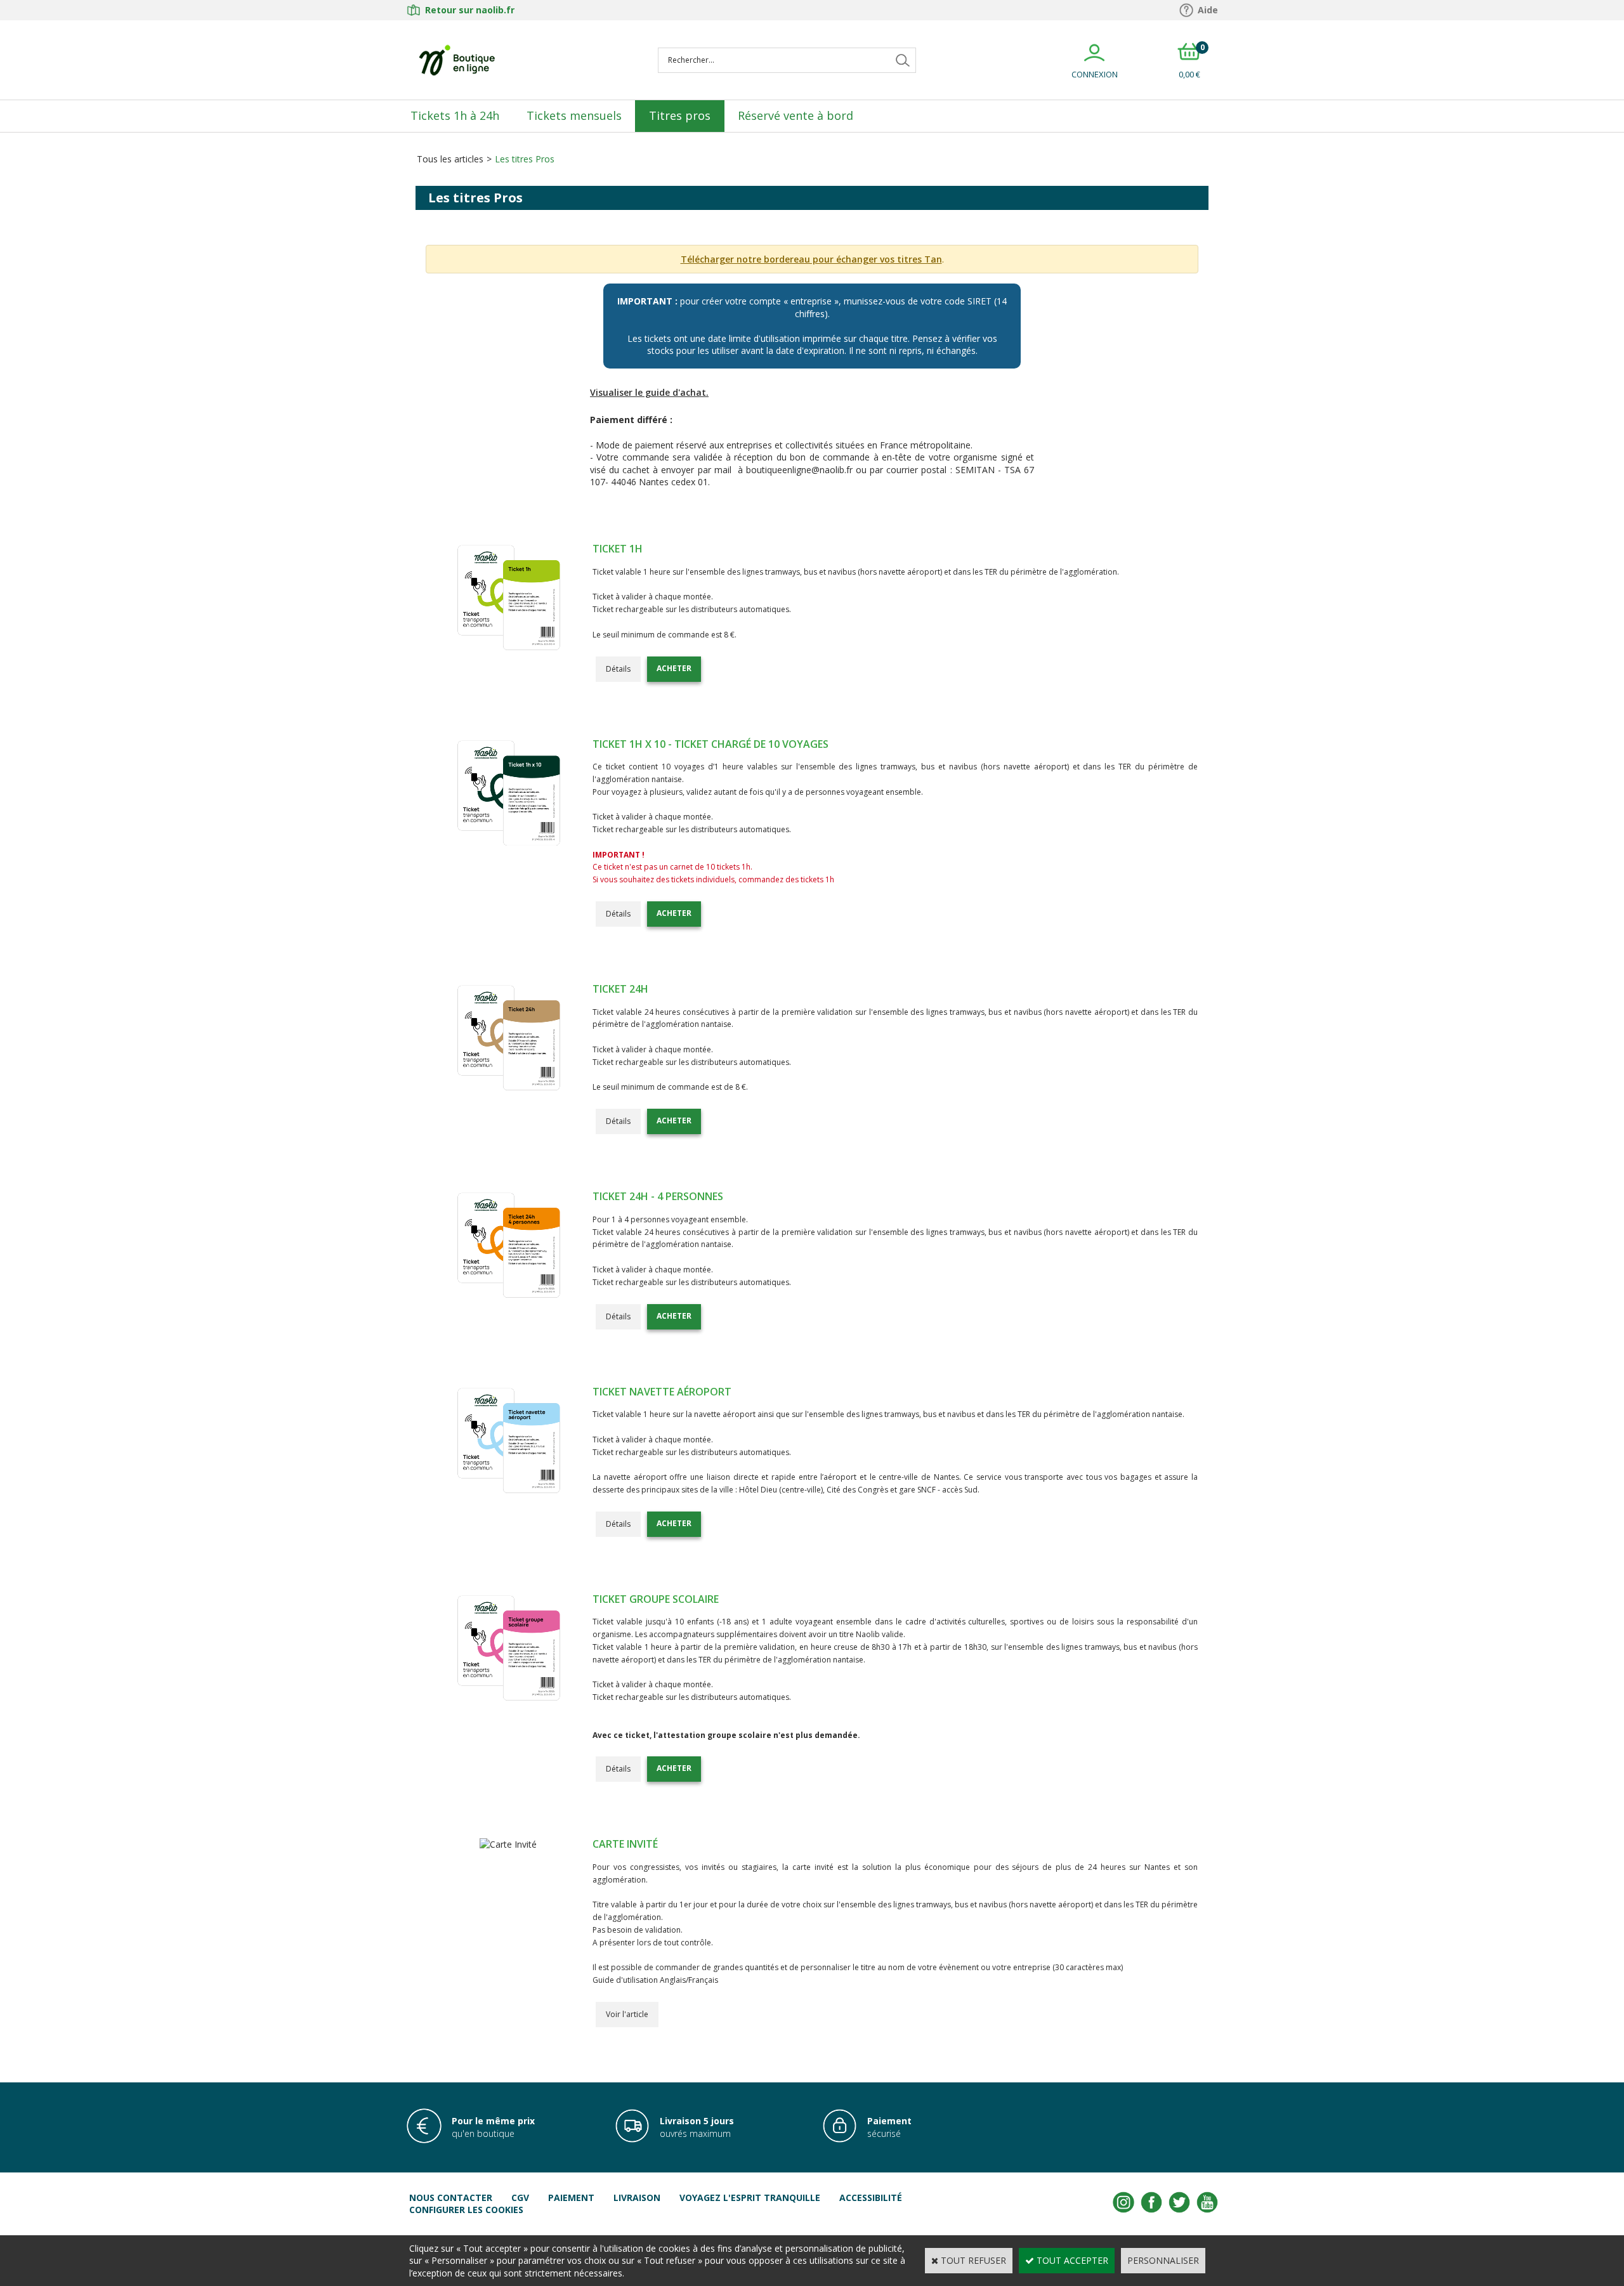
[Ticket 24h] (508, 1091)
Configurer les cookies (466, 2210)
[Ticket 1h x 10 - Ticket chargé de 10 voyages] (508, 846)
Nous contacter (451, 2198)
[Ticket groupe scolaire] (508, 1701)
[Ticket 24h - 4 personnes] (508, 1298)
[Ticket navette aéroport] (508, 1493)
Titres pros (680, 115)
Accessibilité (871, 2198)
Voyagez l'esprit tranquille (750, 2198)
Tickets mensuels (574, 115)
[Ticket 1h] (508, 650)
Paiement (571, 2198)
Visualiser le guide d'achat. (649, 392)
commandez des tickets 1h (786, 879)
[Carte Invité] (508, 1844)
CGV (520, 2198)
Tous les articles (450, 159)
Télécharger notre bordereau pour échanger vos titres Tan (811, 259)
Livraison (637, 2198)
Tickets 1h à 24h (455, 115)
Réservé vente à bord (796, 115)
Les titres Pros (525, 159)
